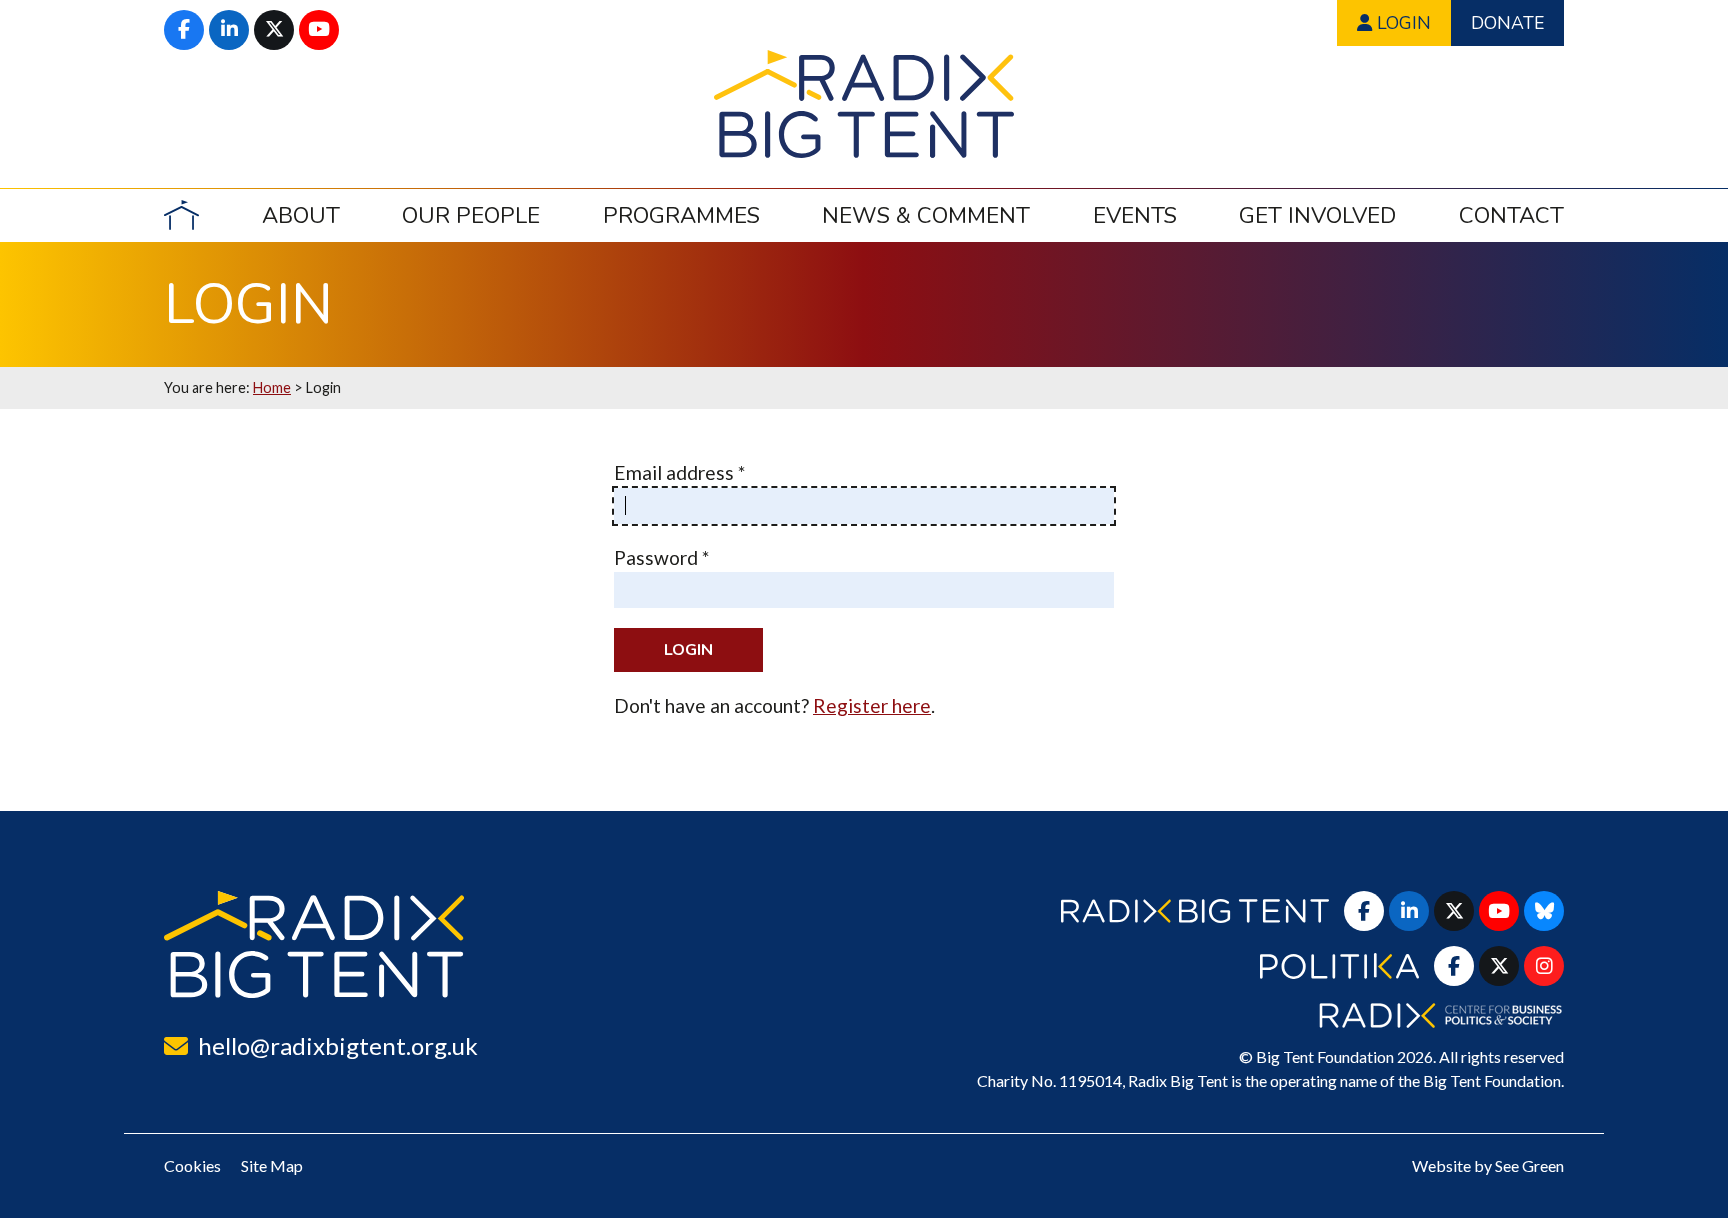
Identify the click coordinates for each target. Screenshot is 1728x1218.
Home (272, 387)
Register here (872, 705)
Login (1401, 23)
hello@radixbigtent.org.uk (338, 1045)
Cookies (192, 1165)
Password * (661, 557)
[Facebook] (184, 30)
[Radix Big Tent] (314, 944)
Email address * (679, 472)
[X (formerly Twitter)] (274, 30)
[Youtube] (319, 30)
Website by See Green (1488, 1165)
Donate (1507, 23)
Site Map (272, 1165)
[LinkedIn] (229, 30)
